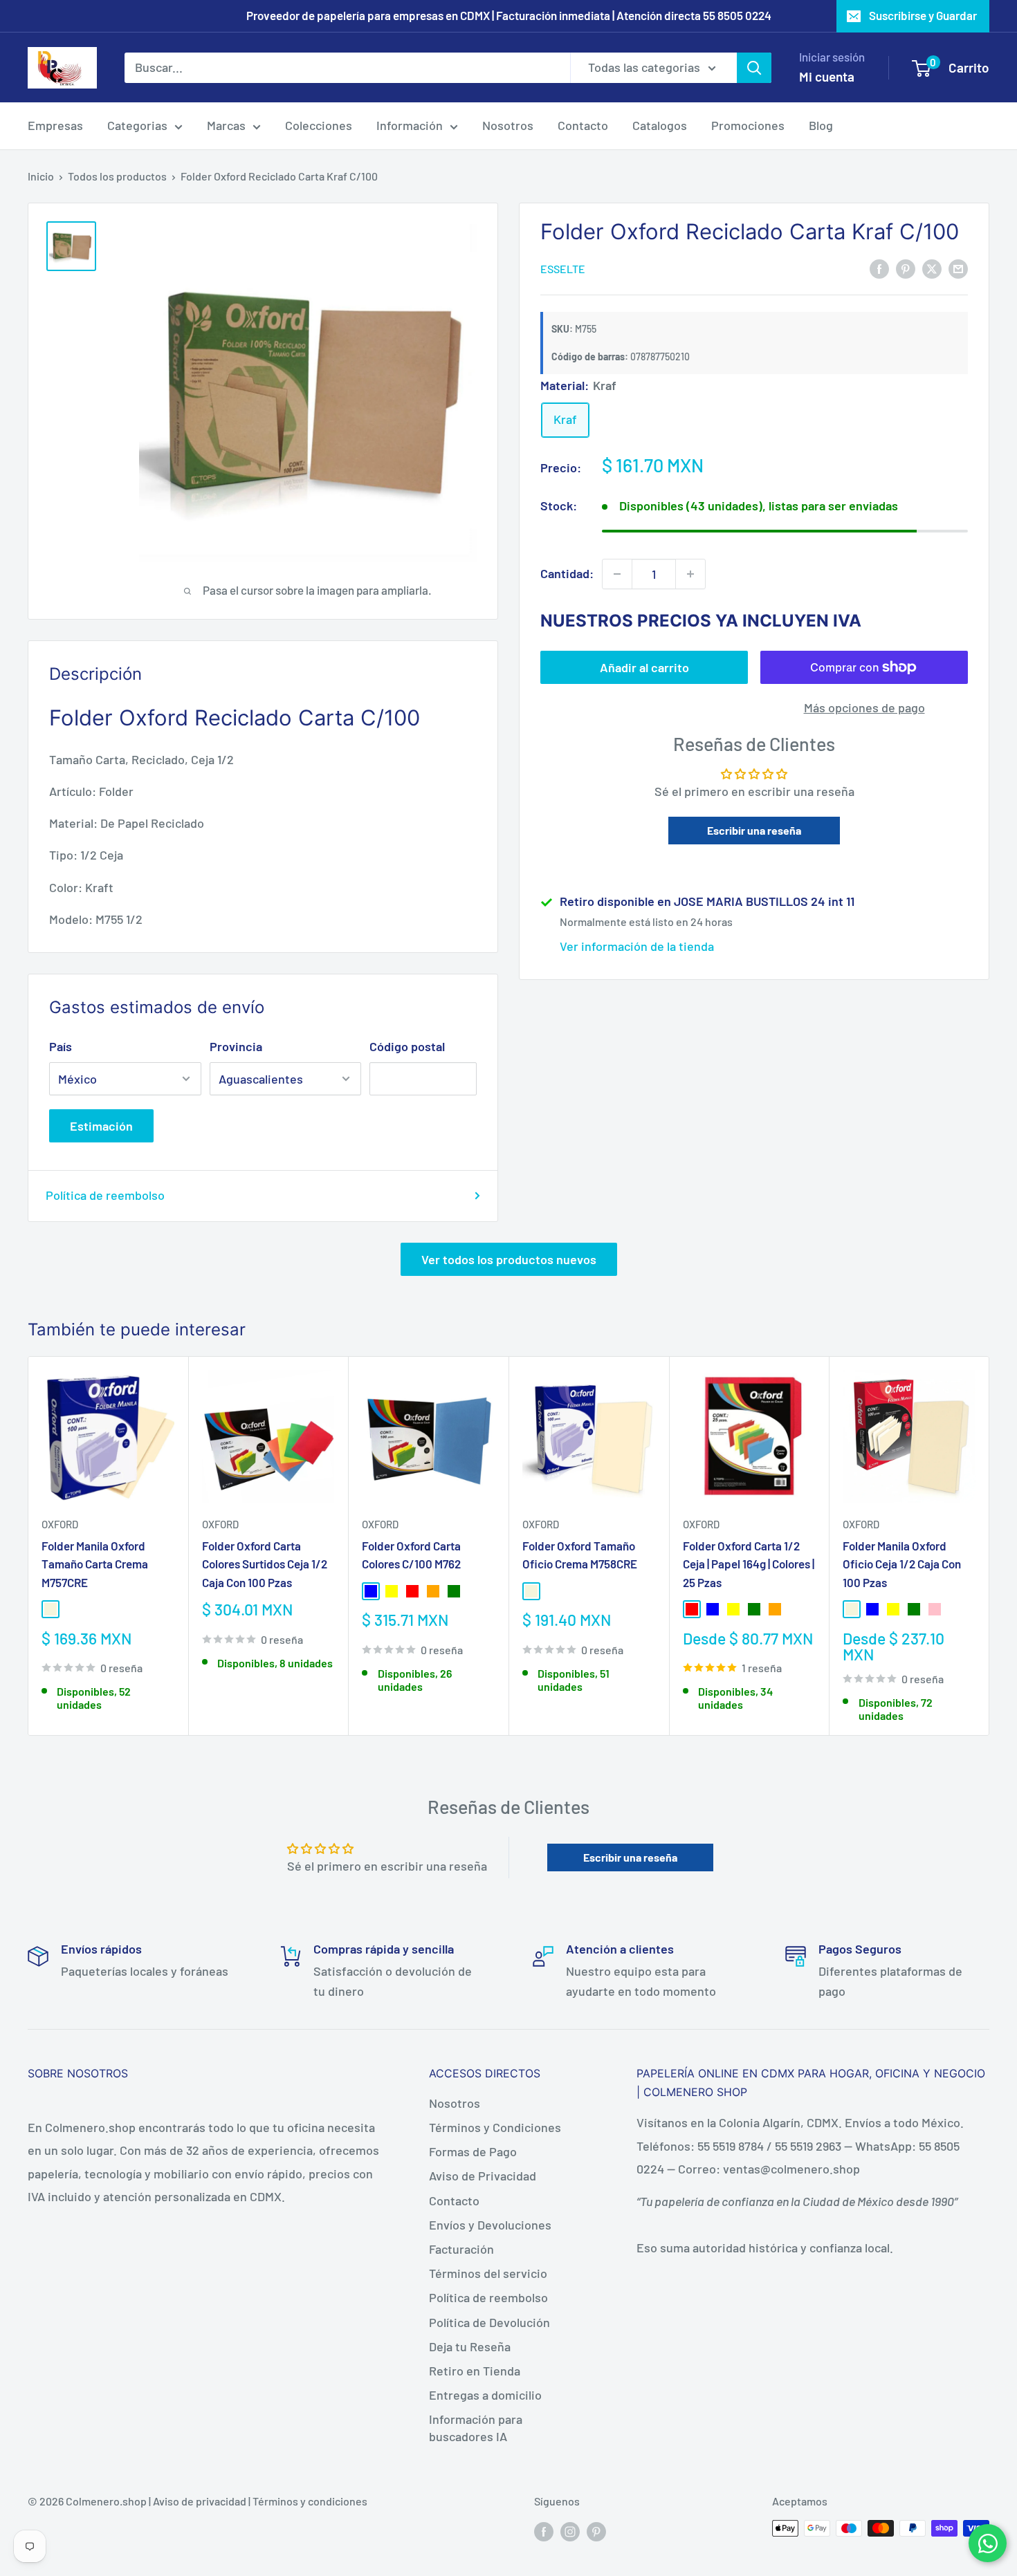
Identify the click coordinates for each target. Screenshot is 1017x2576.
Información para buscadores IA (476, 2428)
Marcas (226, 125)
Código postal (407, 1046)
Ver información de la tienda (637, 946)
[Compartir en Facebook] (879, 268)
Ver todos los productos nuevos (509, 1259)
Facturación (461, 2249)
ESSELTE (563, 269)
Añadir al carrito (644, 667)
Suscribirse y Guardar (923, 15)
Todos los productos (117, 176)
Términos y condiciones (310, 2501)
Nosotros (508, 125)
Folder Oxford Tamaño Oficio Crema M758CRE (580, 1555)
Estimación (101, 1126)
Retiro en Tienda (475, 2371)
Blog (821, 125)
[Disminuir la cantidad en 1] (617, 574)
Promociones (748, 125)
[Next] (990, 1546)
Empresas (55, 125)
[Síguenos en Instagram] (570, 2531)
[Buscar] (754, 67)
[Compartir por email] (958, 268)
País (61, 1046)
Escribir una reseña (754, 830)
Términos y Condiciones (495, 2127)
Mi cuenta (827, 76)
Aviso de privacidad (200, 2501)
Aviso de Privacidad (483, 2176)
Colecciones (319, 125)
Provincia (236, 1046)
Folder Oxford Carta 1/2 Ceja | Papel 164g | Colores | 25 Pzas (749, 1564)
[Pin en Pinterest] (906, 268)
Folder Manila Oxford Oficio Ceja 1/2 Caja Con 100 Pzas (902, 1564)
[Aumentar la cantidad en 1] (690, 574)
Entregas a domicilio (485, 2395)
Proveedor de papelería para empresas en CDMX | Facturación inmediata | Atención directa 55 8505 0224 (509, 15)
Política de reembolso (105, 1195)
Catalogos (660, 125)
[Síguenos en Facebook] (544, 2531)
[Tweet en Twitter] (932, 268)
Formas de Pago (473, 2151)
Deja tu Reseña (470, 2346)
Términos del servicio (488, 2273)
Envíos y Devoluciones (490, 2225)
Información (410, 125)
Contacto (583, 125)
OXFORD (60, 1524)
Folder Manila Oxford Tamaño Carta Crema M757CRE (95, 1564)
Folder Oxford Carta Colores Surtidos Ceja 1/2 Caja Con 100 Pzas (265, 1564)
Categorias (137, 125)
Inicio (41, 176)
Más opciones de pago (864, 707)
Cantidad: (567, 573)
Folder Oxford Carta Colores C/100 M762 (411, 1555)
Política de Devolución (489, 2322)
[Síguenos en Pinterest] (596, 2531)
